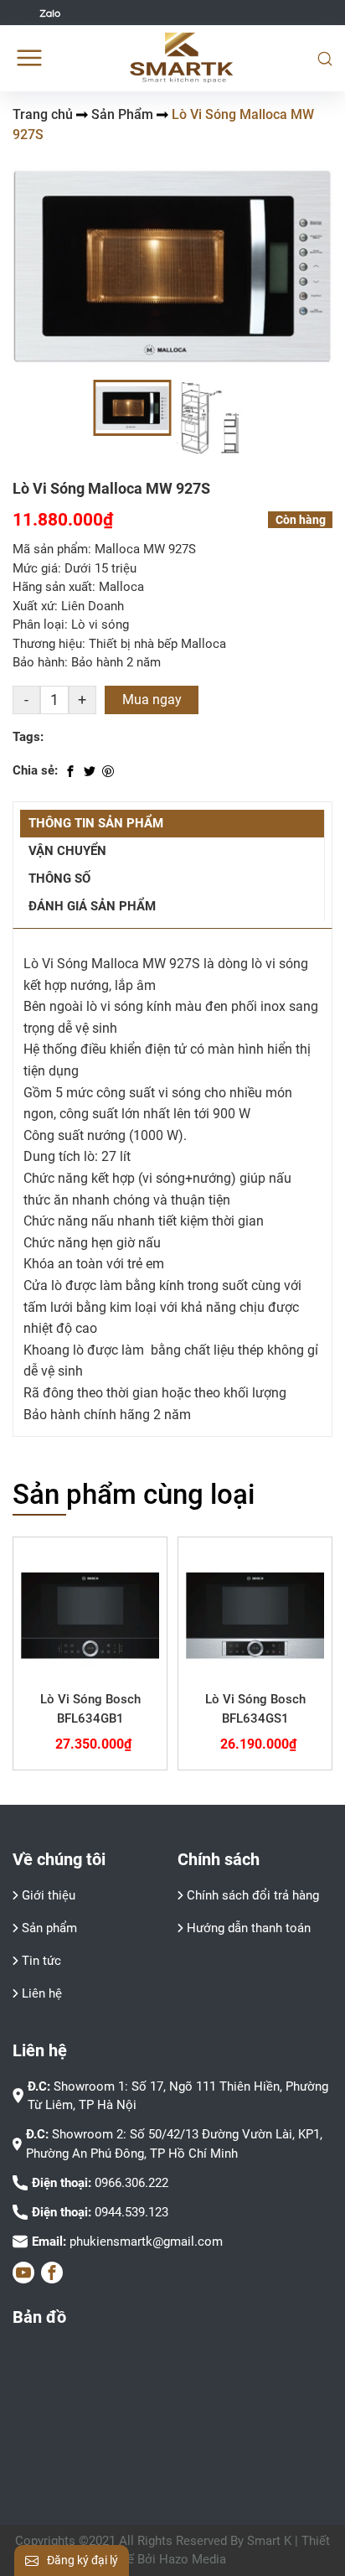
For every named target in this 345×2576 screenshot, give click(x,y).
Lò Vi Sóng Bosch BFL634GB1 (90, 1709)
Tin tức (41, 1961)
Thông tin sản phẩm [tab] (96, 823)
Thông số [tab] (59, 879)
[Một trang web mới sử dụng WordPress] (182, 58)
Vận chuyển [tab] (67, 851)
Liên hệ (42, 1993)
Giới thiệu (49, 1895)
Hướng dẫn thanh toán (249, 1928)
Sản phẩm (49, 1928)
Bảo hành (39, 662)
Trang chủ (43, 114)
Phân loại (39, 625)
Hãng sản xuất (52, 587)
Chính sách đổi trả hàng (253, 1895)
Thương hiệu (47, 644)
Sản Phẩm (122, 114)
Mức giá (35, 568)
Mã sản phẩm (50, 549)
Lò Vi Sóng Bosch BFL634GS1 (255, 1709)
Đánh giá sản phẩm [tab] (92, 906)
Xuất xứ (33, 606)
